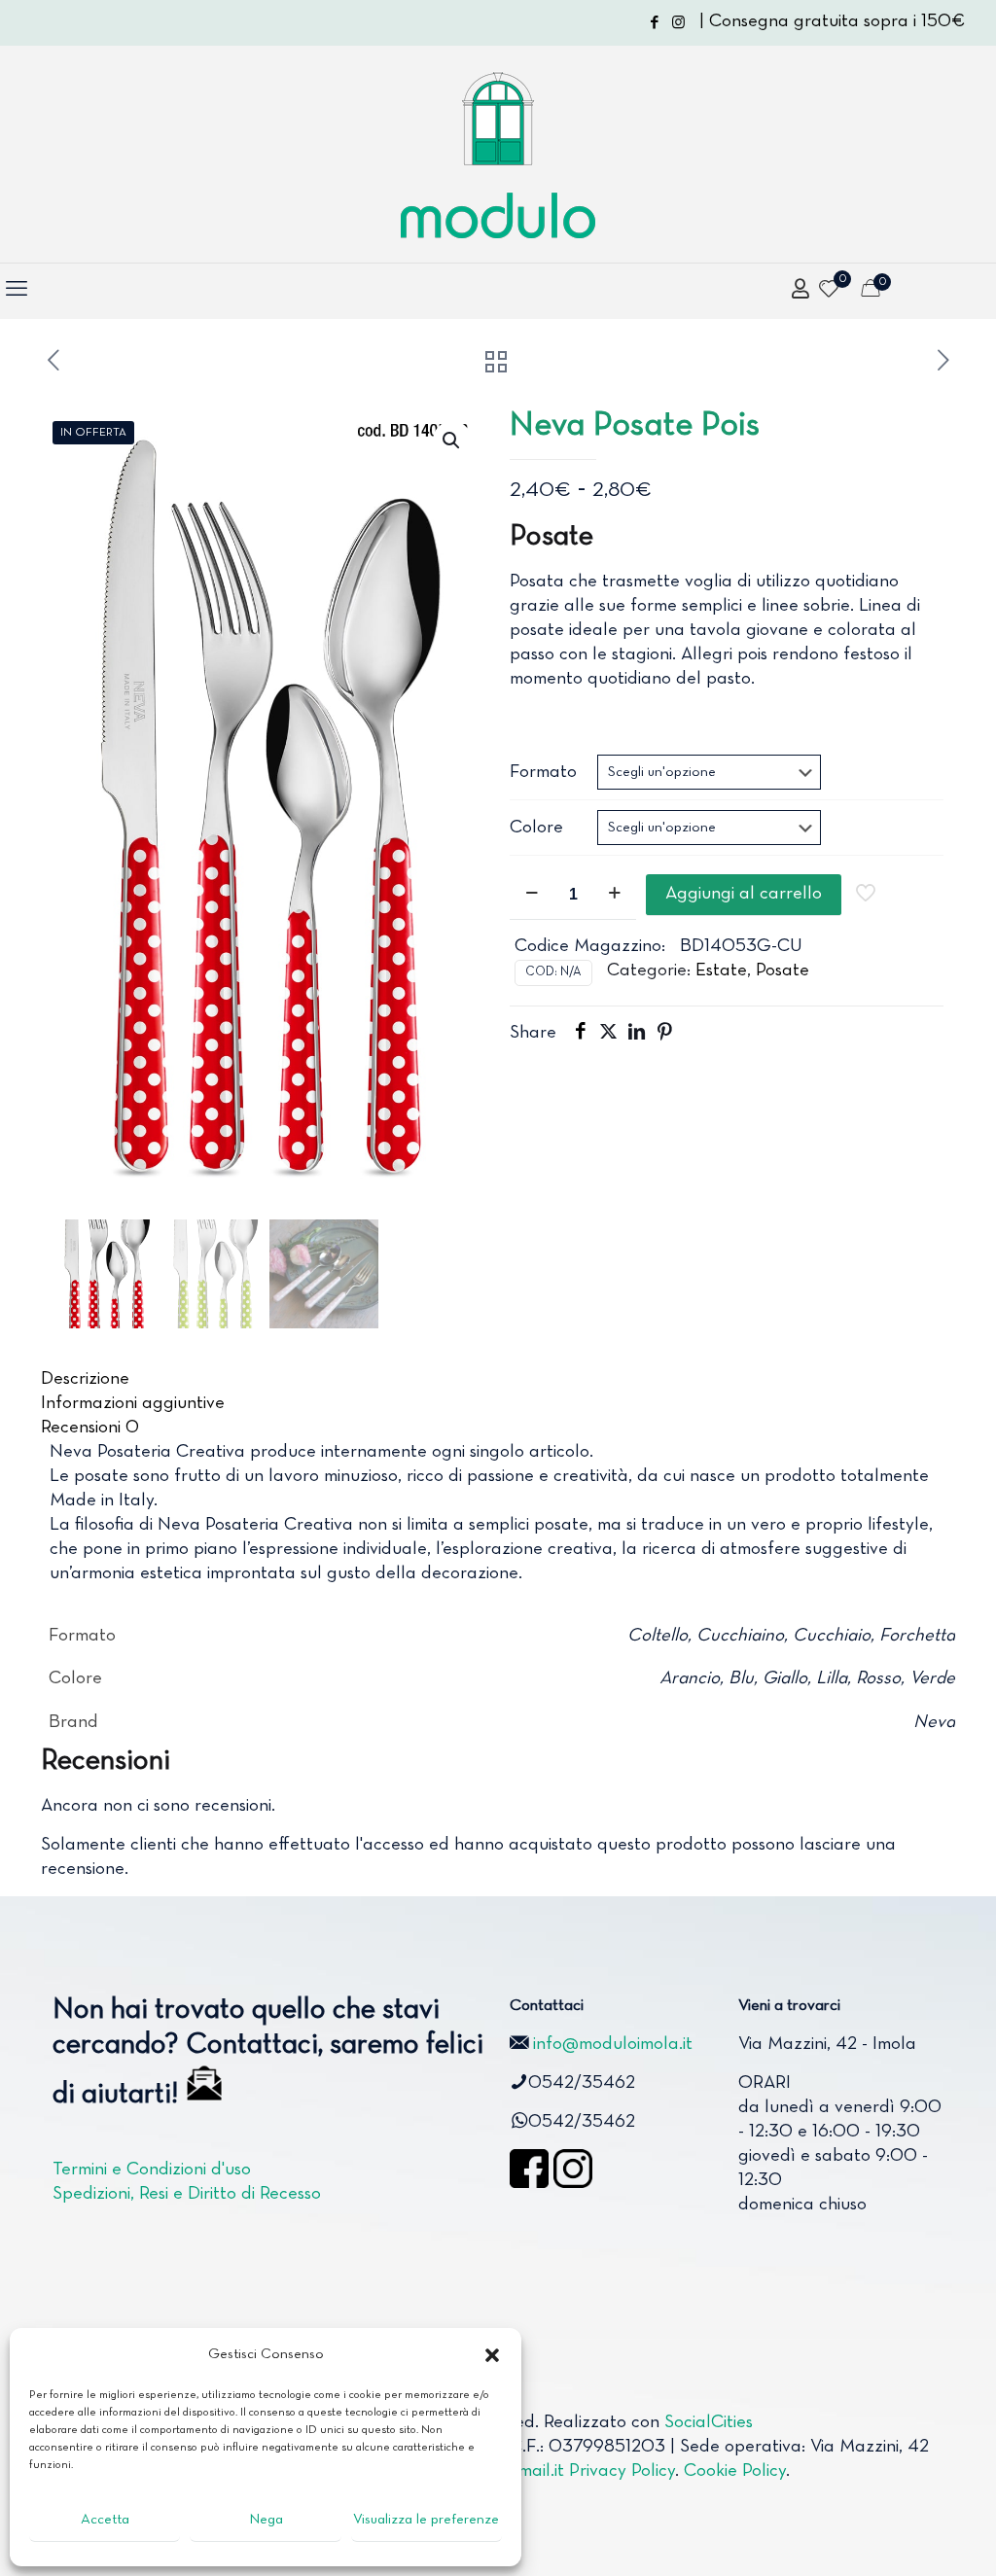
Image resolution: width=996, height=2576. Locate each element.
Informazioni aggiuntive (133, 1404)
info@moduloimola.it (613, 2045)
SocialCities (709, 2423)
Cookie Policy (735, 2471)
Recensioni (90, 1428)
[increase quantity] (614, 895)
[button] (492, 2355)
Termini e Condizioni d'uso (152, 2170)
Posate (783, 971)
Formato (543, 773)
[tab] (498, 1379)
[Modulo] (498, 154)
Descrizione (85, 1379)
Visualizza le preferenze (426, 2520)
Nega (266, 2520)
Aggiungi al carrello (744, 894)
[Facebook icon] (654, 23)
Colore (536, 828)
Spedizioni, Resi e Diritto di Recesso (187, 2194)
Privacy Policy (622, 2471)
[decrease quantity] (532, 895)
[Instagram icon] (678, 23)
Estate (721, 971)
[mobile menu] (17, 291)
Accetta (105, 2520)
